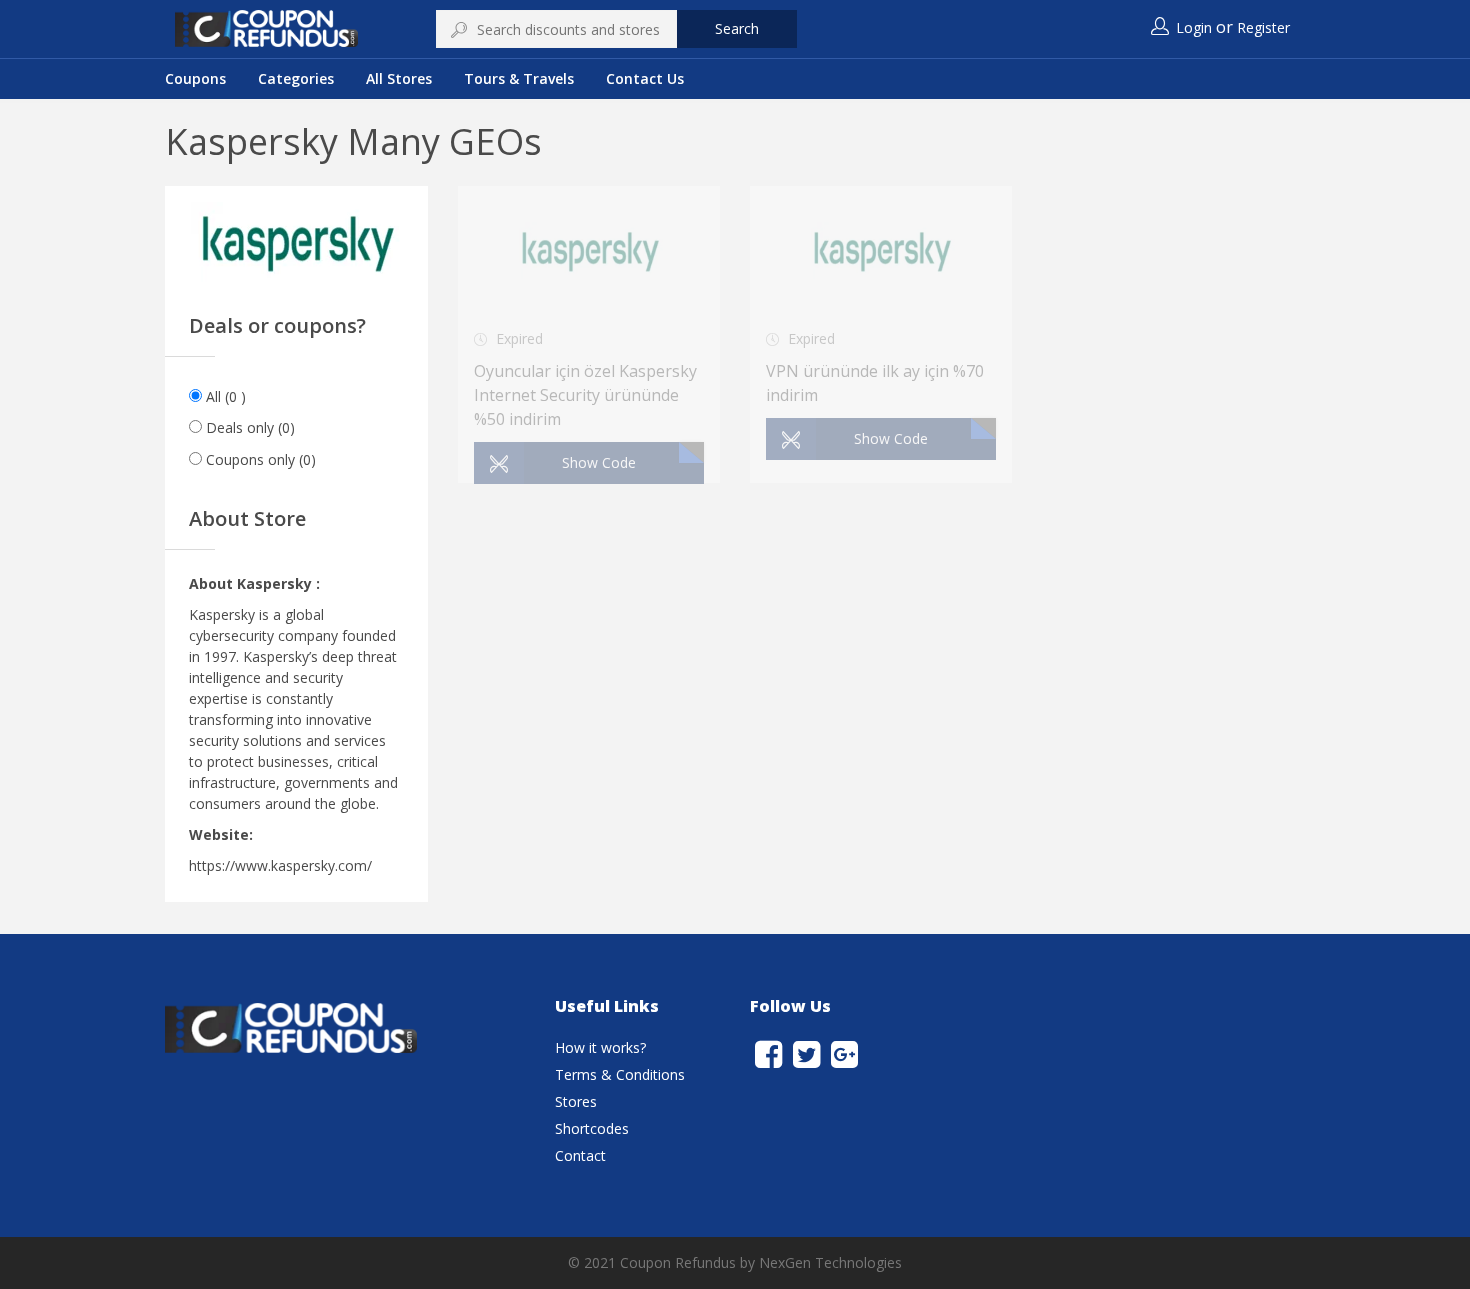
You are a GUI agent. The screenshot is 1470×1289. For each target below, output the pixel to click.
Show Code (599, 462)
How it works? (600, 1047)
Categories (296, 78)
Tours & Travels (519, 78)
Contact (580, 1155)
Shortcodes (592, 1128)
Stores (576, 1101)
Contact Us (645, 78)
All (226, 396)
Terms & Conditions (620, 1074)
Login (1194, 27)
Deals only (250, 427)
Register (1263, 27)
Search (737, 28)
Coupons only (261, 459)
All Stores (399, 78)
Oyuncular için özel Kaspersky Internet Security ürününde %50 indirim (585, 395)
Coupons (195, 78)
